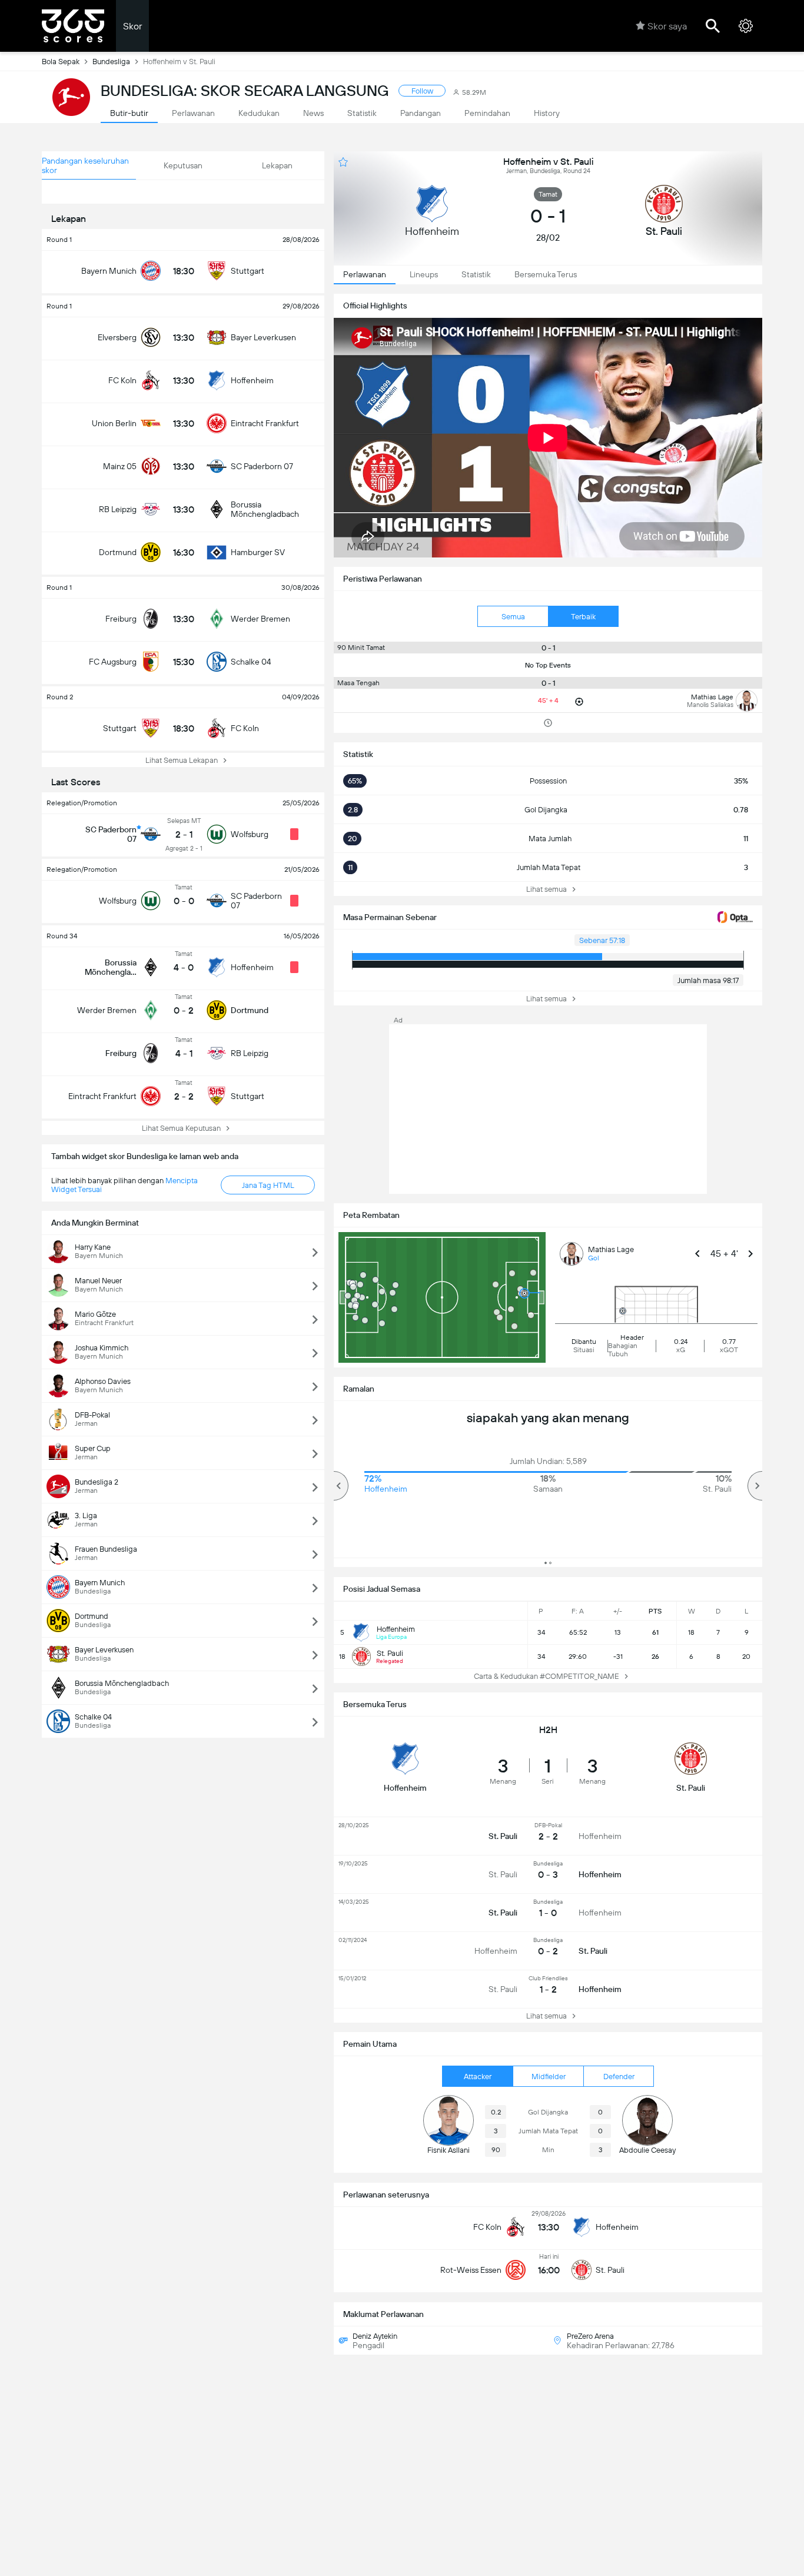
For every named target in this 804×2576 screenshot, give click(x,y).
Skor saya (667, 26)
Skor (132, 26)
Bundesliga (111, 62)
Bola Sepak (61, 62)
